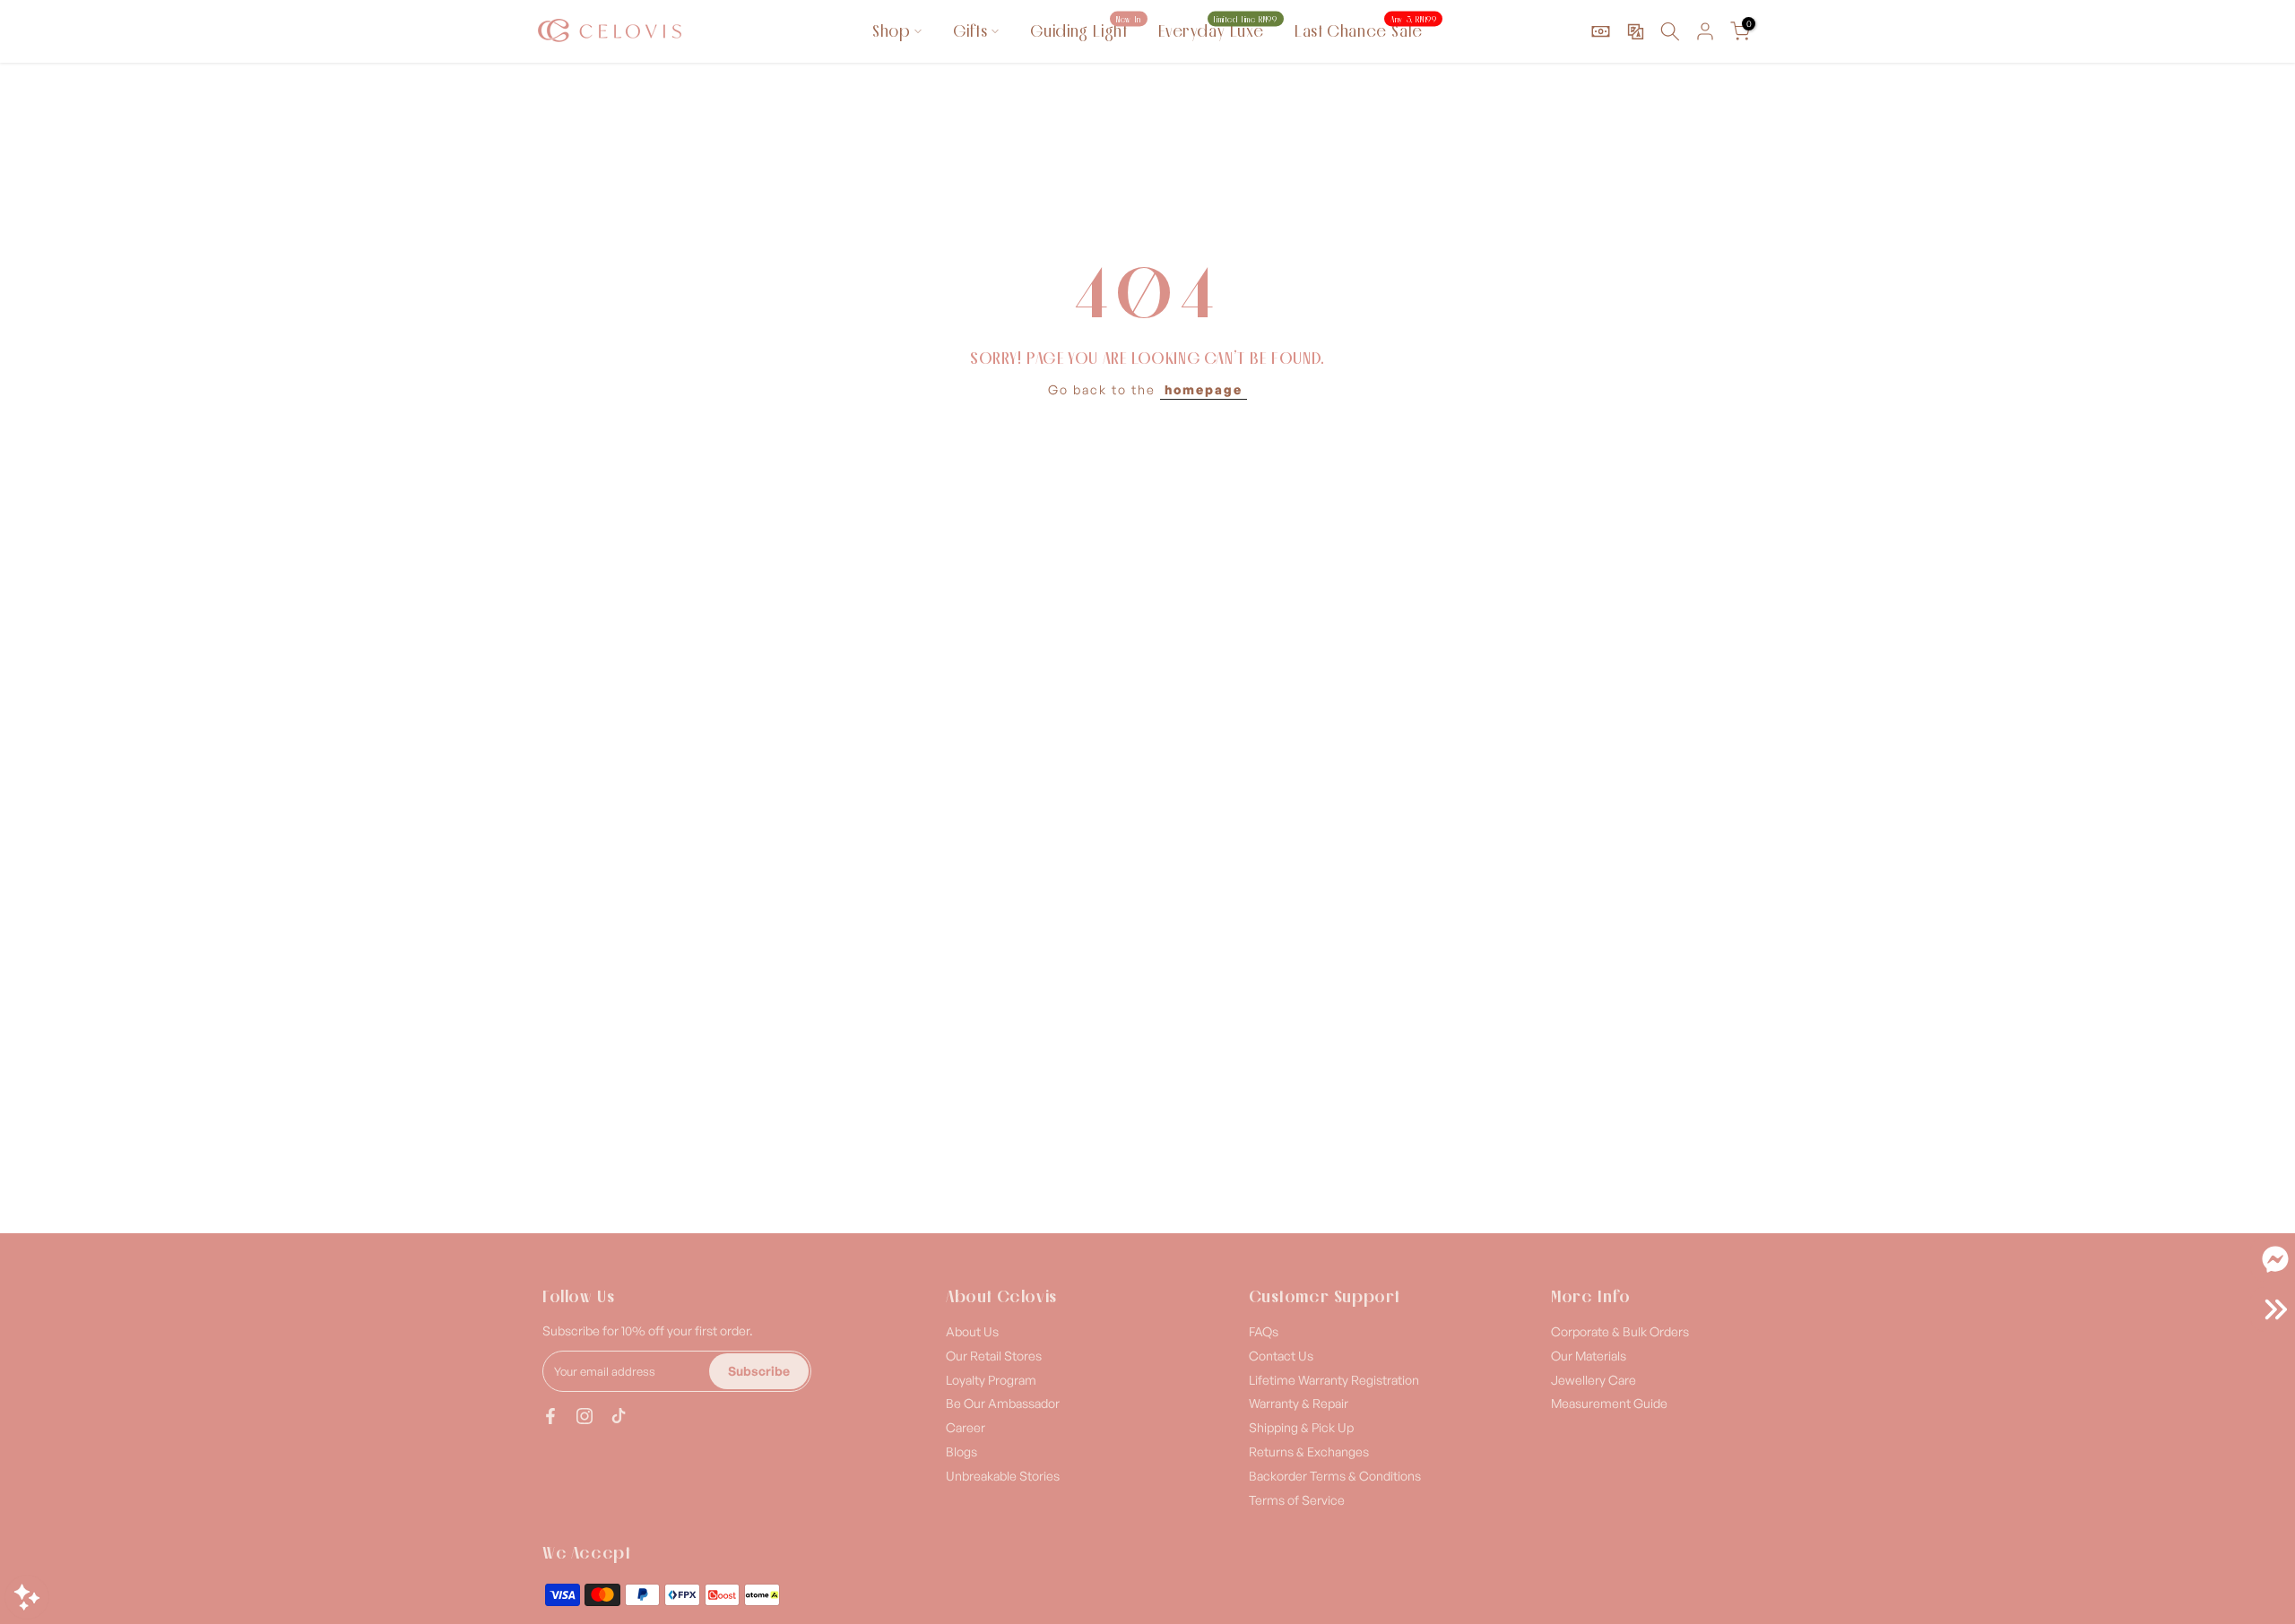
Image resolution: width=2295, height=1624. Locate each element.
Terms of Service (1297, 1500)
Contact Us (1281, 1356)
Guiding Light (1086, 30)
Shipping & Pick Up (1301, 1427)
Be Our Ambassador (1003, 1403)
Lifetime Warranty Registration (1334, 1380)
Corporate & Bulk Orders (1620, 1331)
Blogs (961, 1451)
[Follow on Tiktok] (619, 1416)
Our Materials (1589, 1356)
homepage (1204, 389)
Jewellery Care (1594, 1380)
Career (966, 1427)
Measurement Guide (1609, 1403)
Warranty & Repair (1299, 1403)
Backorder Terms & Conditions (1335, 1476)
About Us (972, 1331)
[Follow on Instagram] (585, 1416)
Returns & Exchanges (1309, 1451)
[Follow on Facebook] (550, 1416)
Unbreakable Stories (1003, 1476)
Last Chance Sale (1365, 30)
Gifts (970, 31)
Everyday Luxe (1217, 30)
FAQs (1264, 1331)
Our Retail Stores (994, 1356)
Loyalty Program (991, 1380)
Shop (891, 31)
